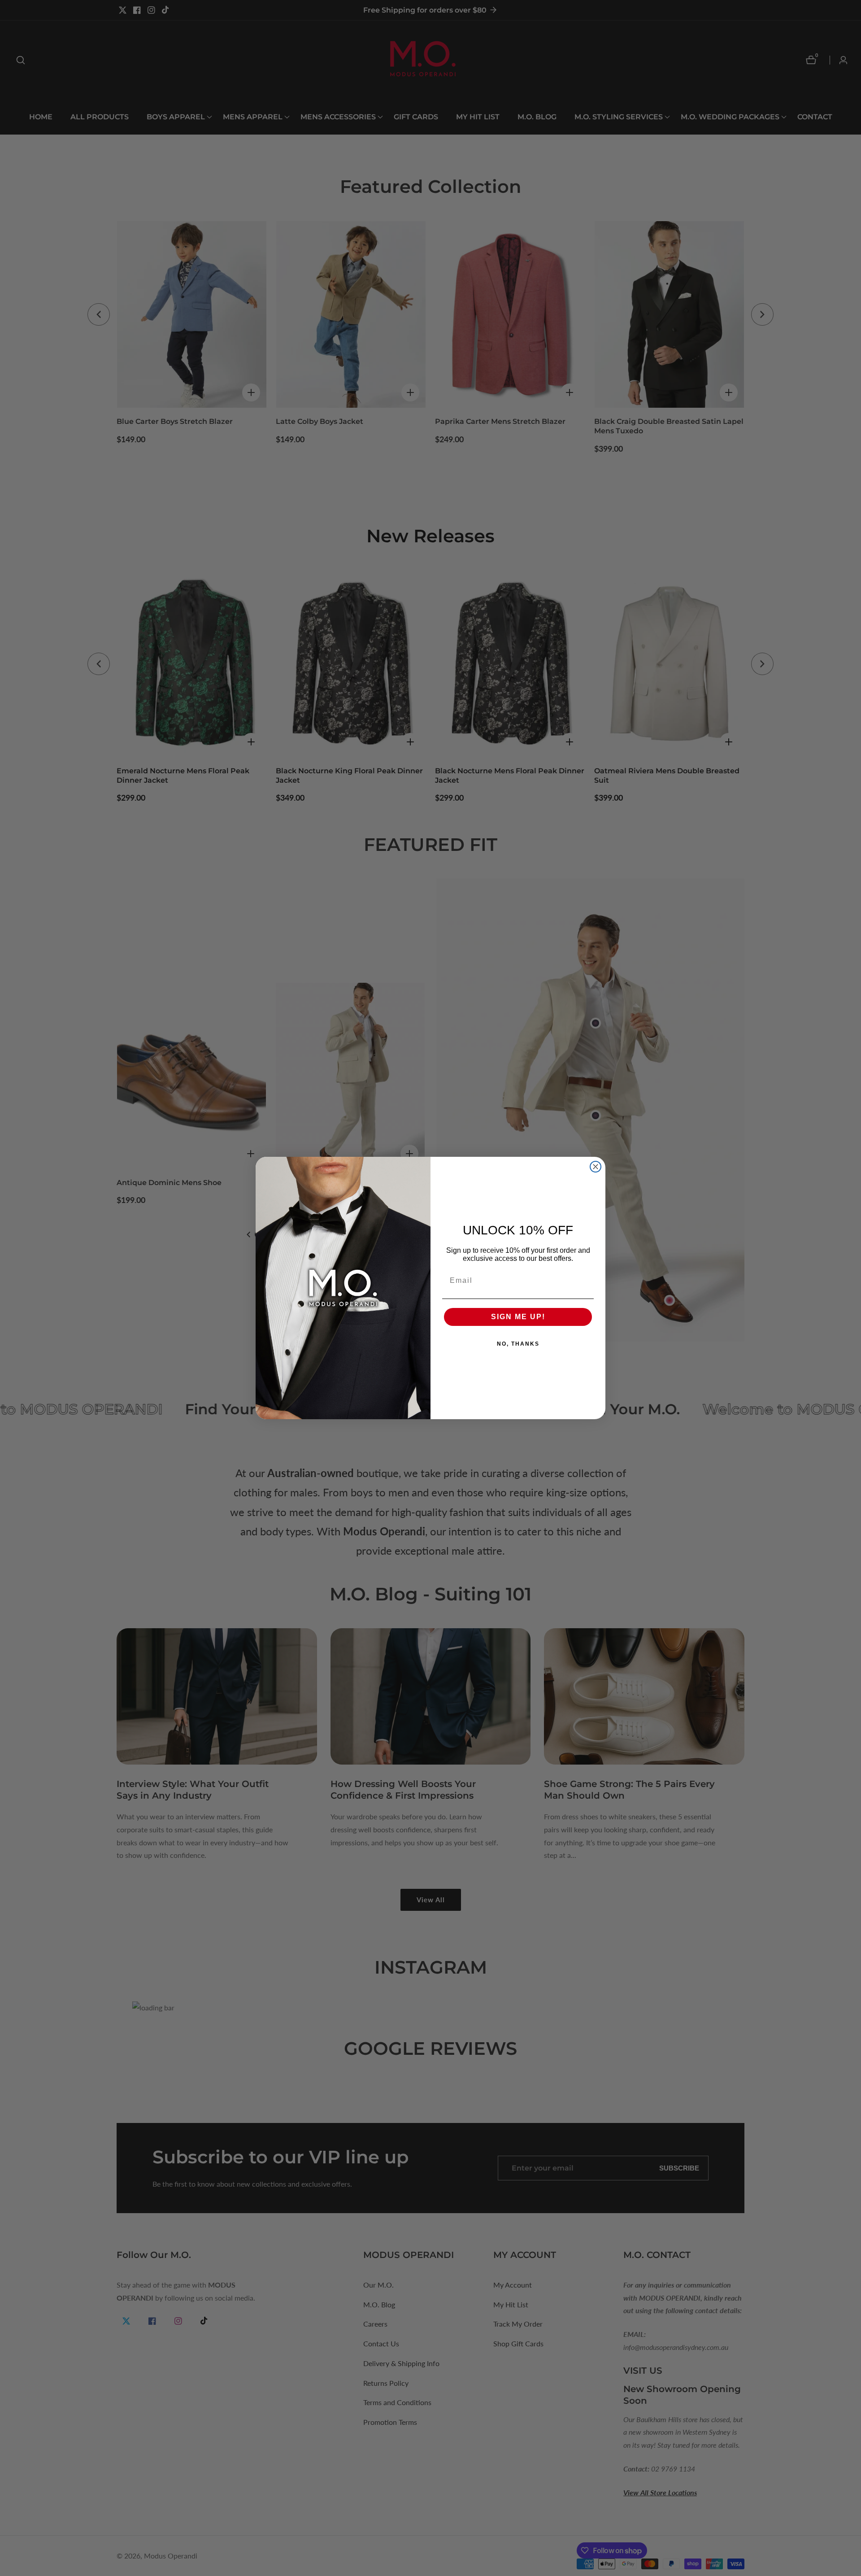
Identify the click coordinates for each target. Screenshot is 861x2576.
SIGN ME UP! (518, 1317)
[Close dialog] (596, 1167)
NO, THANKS (518, 1344)
